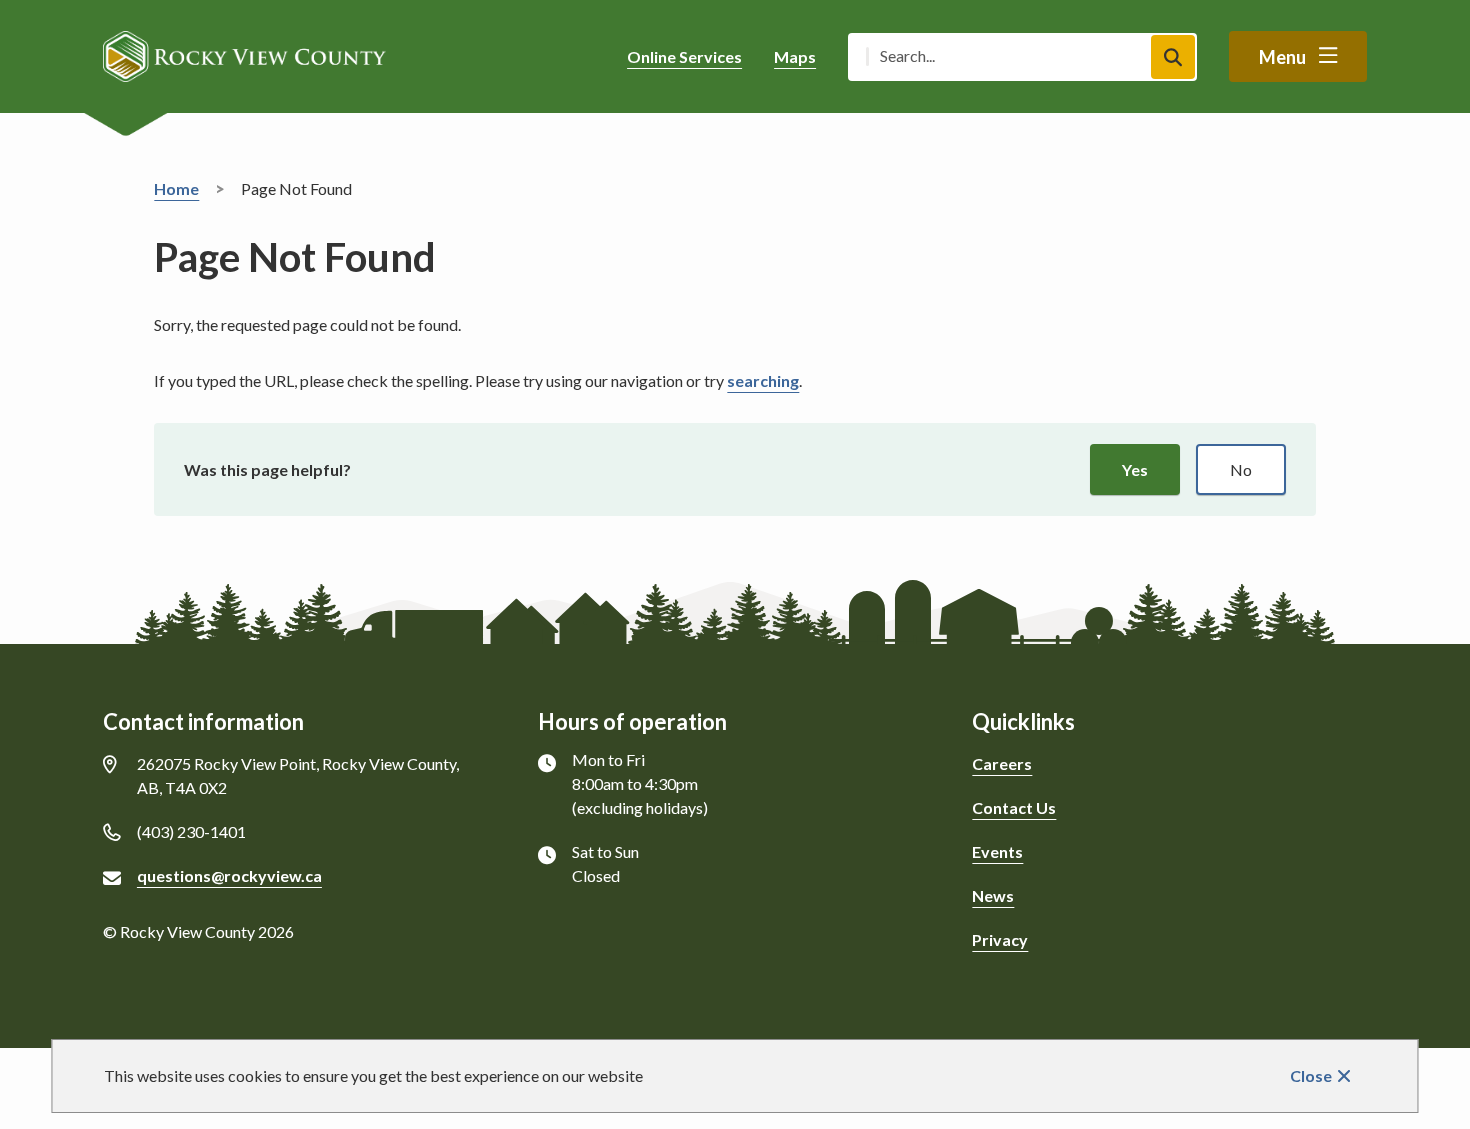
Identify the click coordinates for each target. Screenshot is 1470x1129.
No (1241, 469)
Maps (795, 56)
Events (997, 851)
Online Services (684, 56)
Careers (1002, 763)
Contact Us (1014, 807)
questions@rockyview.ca (229, 875)
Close (1311, 1075)
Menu (1282, 57)
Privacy (1000, 939)
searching (763, 380)
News (993, 895)
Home (176, 188)
